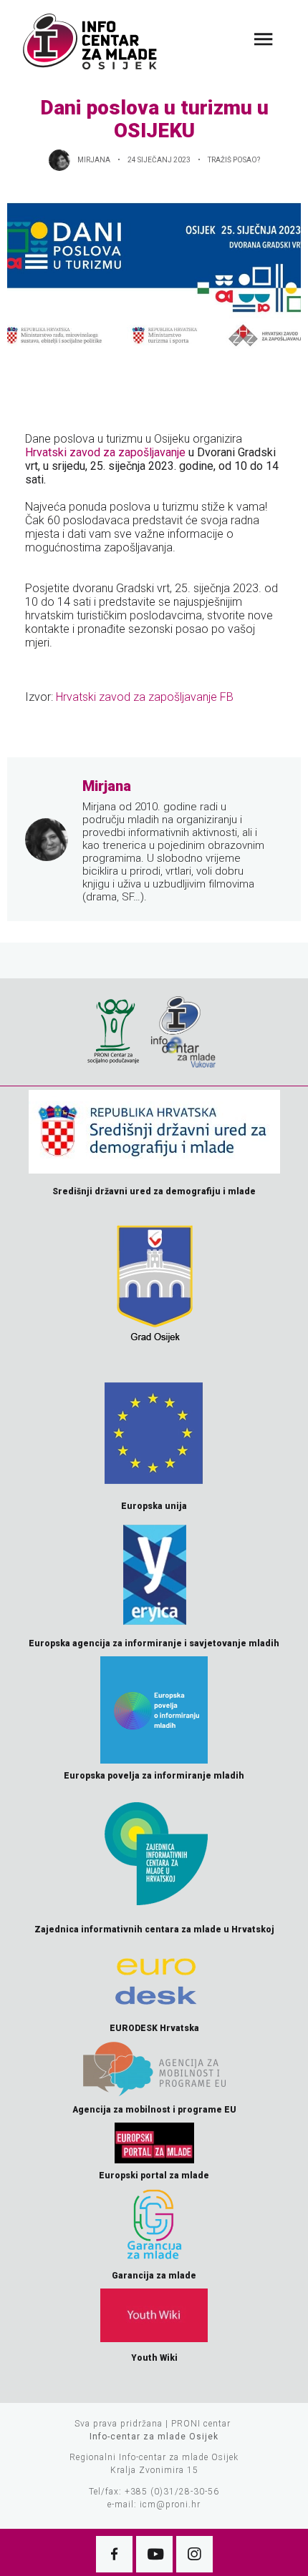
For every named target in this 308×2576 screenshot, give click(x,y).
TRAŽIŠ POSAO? (234, 160)
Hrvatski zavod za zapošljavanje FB (145, 697)
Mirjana (94, 160)
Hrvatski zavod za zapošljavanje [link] (105, 452)
